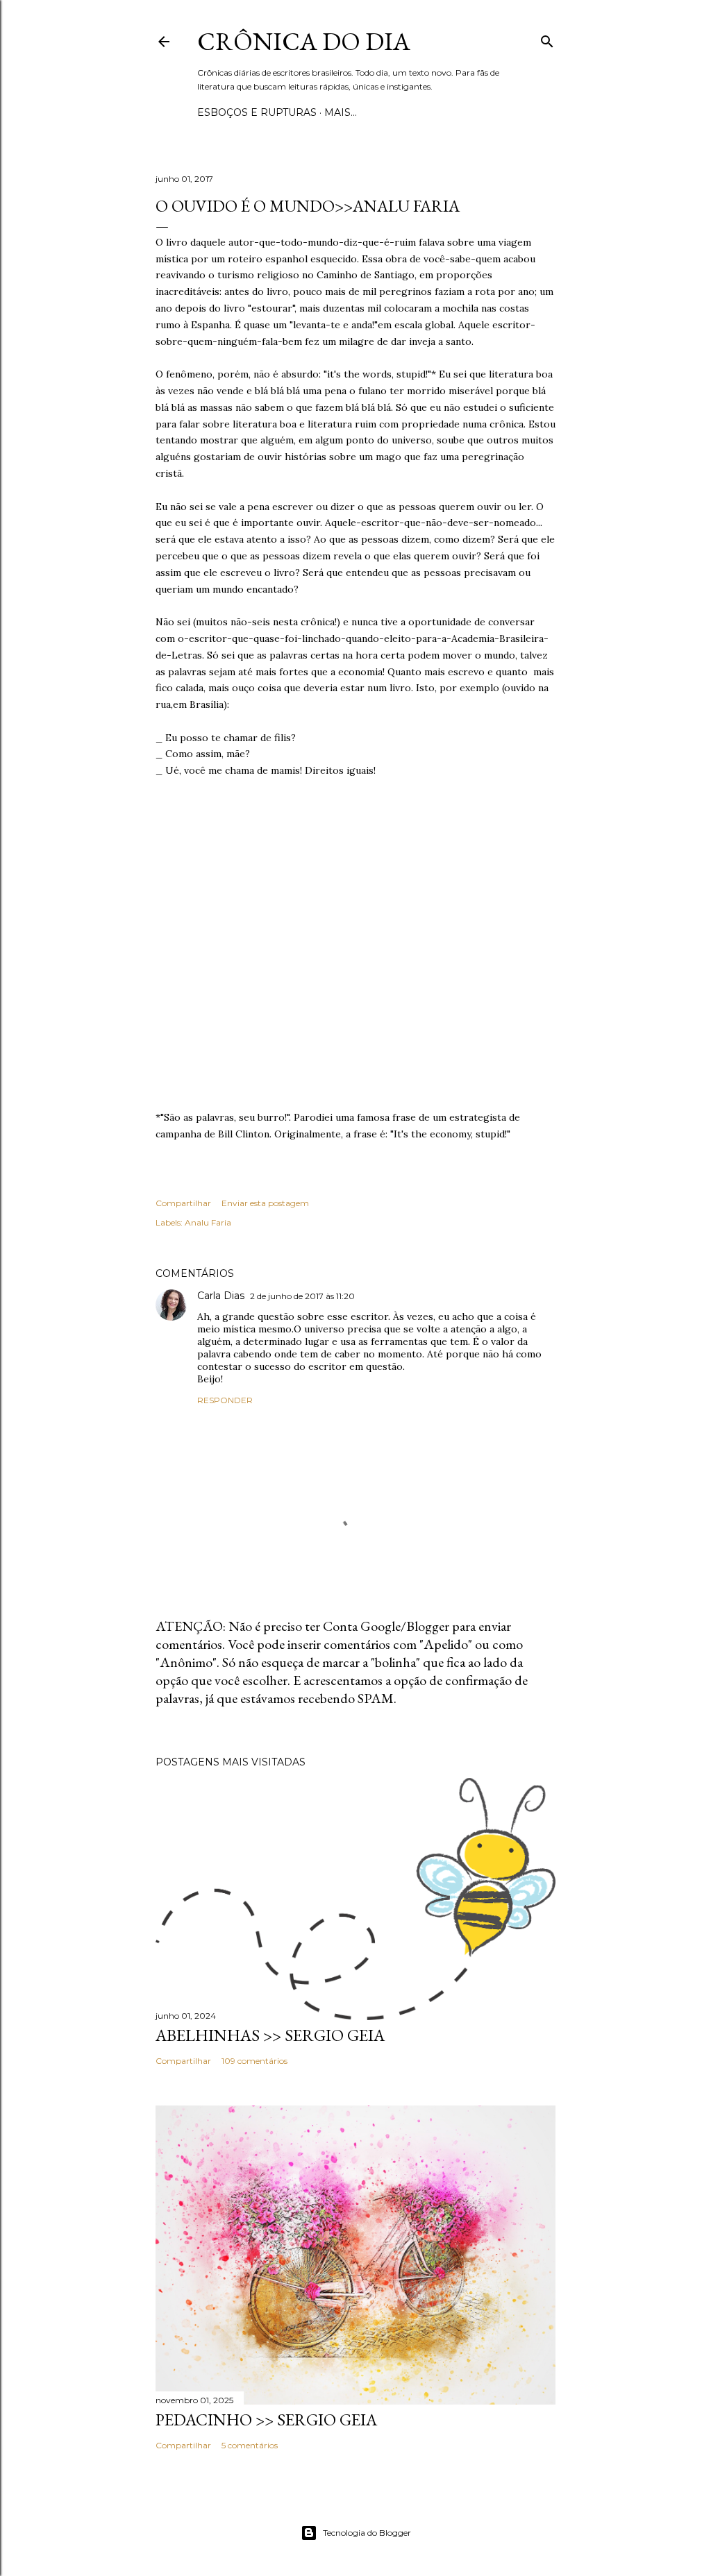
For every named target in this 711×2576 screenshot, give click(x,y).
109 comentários (254, 2061)
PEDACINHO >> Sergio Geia (266, 2420)
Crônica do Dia (304, 41)
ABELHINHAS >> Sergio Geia (270, 2035)
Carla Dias (221, 1296)
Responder (225, 1400)
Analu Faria (208, 1222)
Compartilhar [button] (183, 1203)
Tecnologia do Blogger (367, 2533)
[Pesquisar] (547, 39)
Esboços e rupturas (257, 112)
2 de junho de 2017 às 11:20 (302, 1296)
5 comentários (250, 2445)
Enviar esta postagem (265, 1203)
